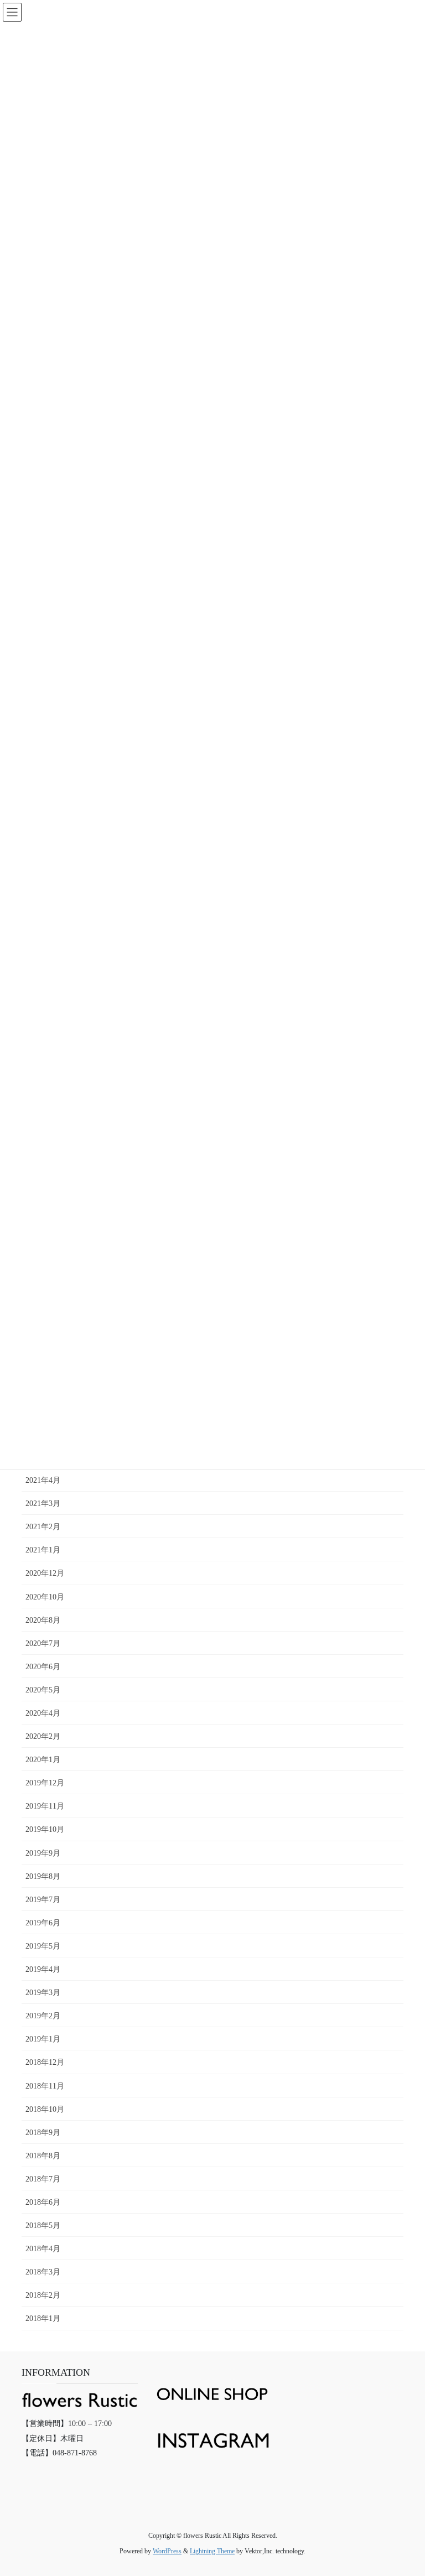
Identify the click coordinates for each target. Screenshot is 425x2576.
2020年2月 (43, 1736)
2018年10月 (45, 2109)
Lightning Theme (212, 2551)
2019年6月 (43, 1923)
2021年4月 (43, 1480)
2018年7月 (43, 2179)
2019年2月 (43, 2016)
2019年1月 (43, 2039)
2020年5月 (43, 1690)
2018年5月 (43, 2226)
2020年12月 (45, 1573)
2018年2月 (43, 2295)
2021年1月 (43, 1550)
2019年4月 (43, 1969)
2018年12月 (45, 2062)
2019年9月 (43, 1853)
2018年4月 (43, 2249)
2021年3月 (43, 1503)
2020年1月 (43, 1760)
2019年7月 (43, 1900)
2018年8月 (43, 2156)
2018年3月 (43, 2272)
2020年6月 (43, 1667)
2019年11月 (45, 1806)
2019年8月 (43, 1876)
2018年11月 (45, 2086)
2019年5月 (43, 1946)
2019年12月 (45, 1783)
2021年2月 (43, 1527)
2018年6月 (43, 2202)
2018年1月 (43, 2318)
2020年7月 (43, 1643)
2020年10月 (45, 1597)
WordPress (167, 2551)
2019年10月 (45, 1829)
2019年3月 (43, 1993)
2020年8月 (43, 1620)
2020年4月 (43, 1713)
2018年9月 (43, 2133)
